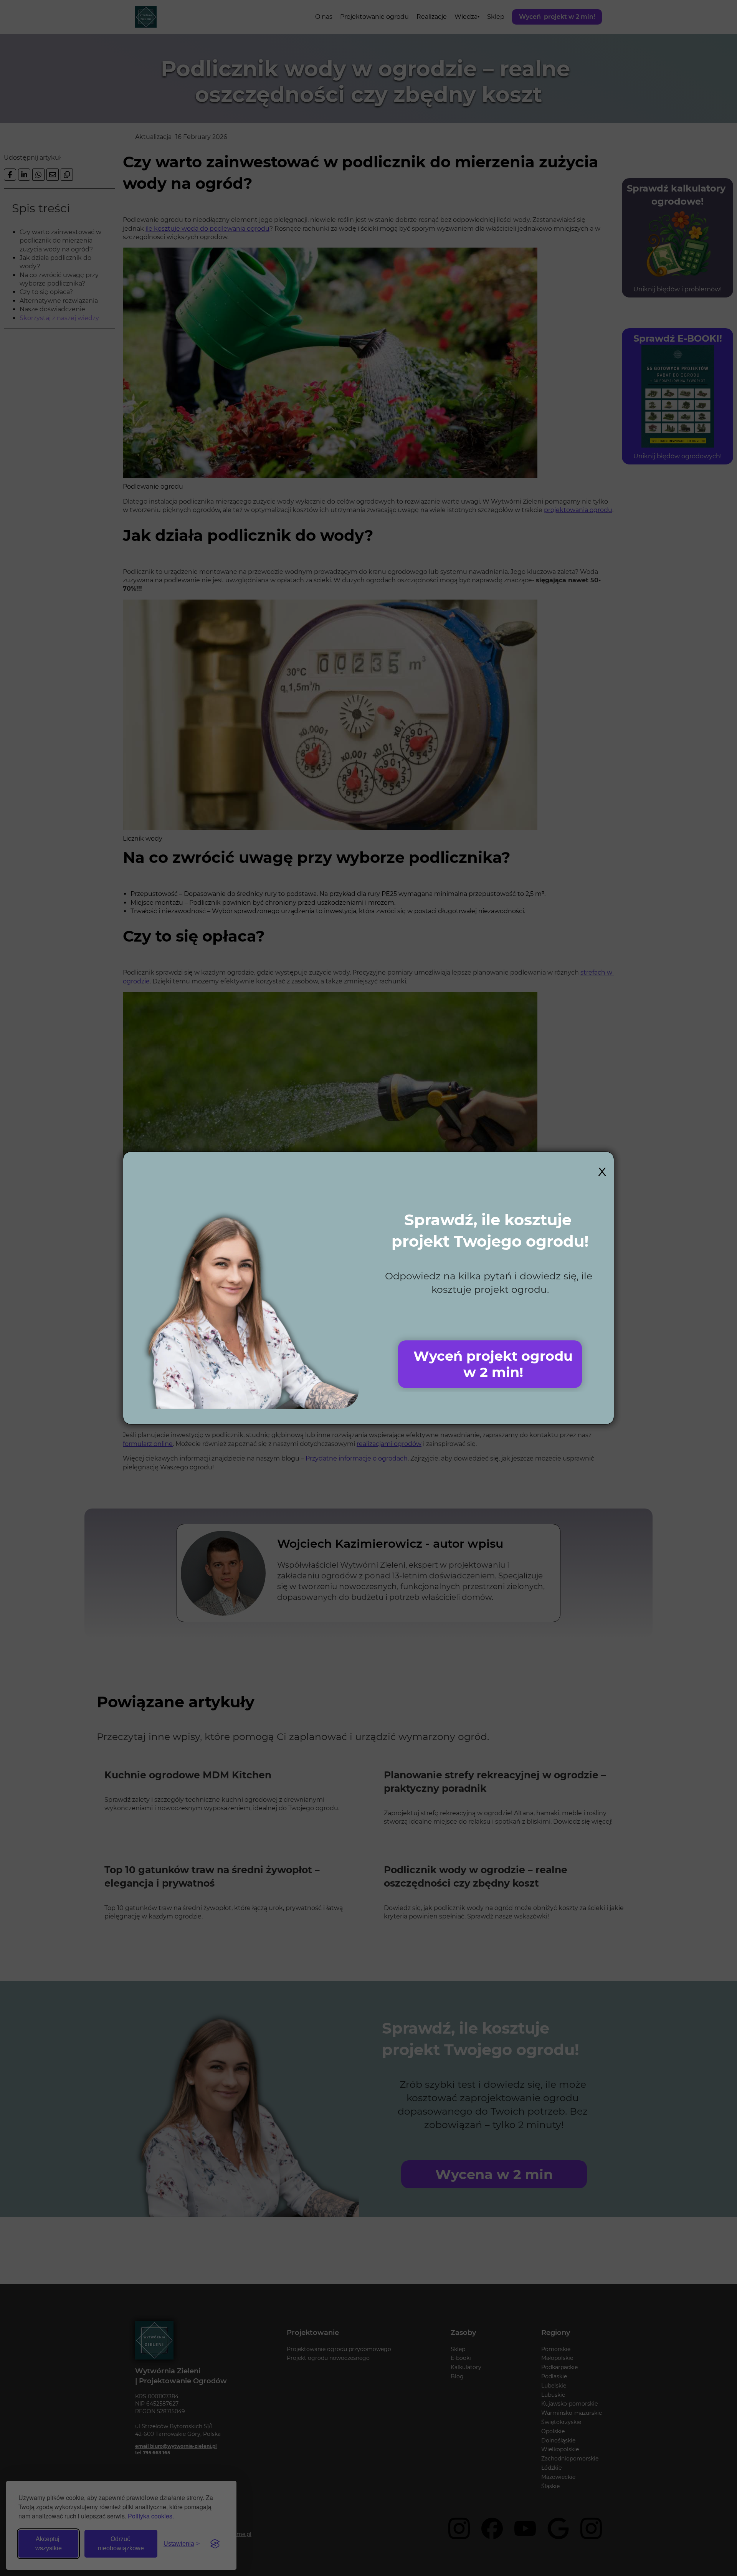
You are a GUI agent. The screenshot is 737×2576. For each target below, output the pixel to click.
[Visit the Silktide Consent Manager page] (215, 2544)
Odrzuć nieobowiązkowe (121, 2544)
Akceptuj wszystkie (49, 2544)
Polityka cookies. (151, 2516)
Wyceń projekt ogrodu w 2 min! (493, 1364)
